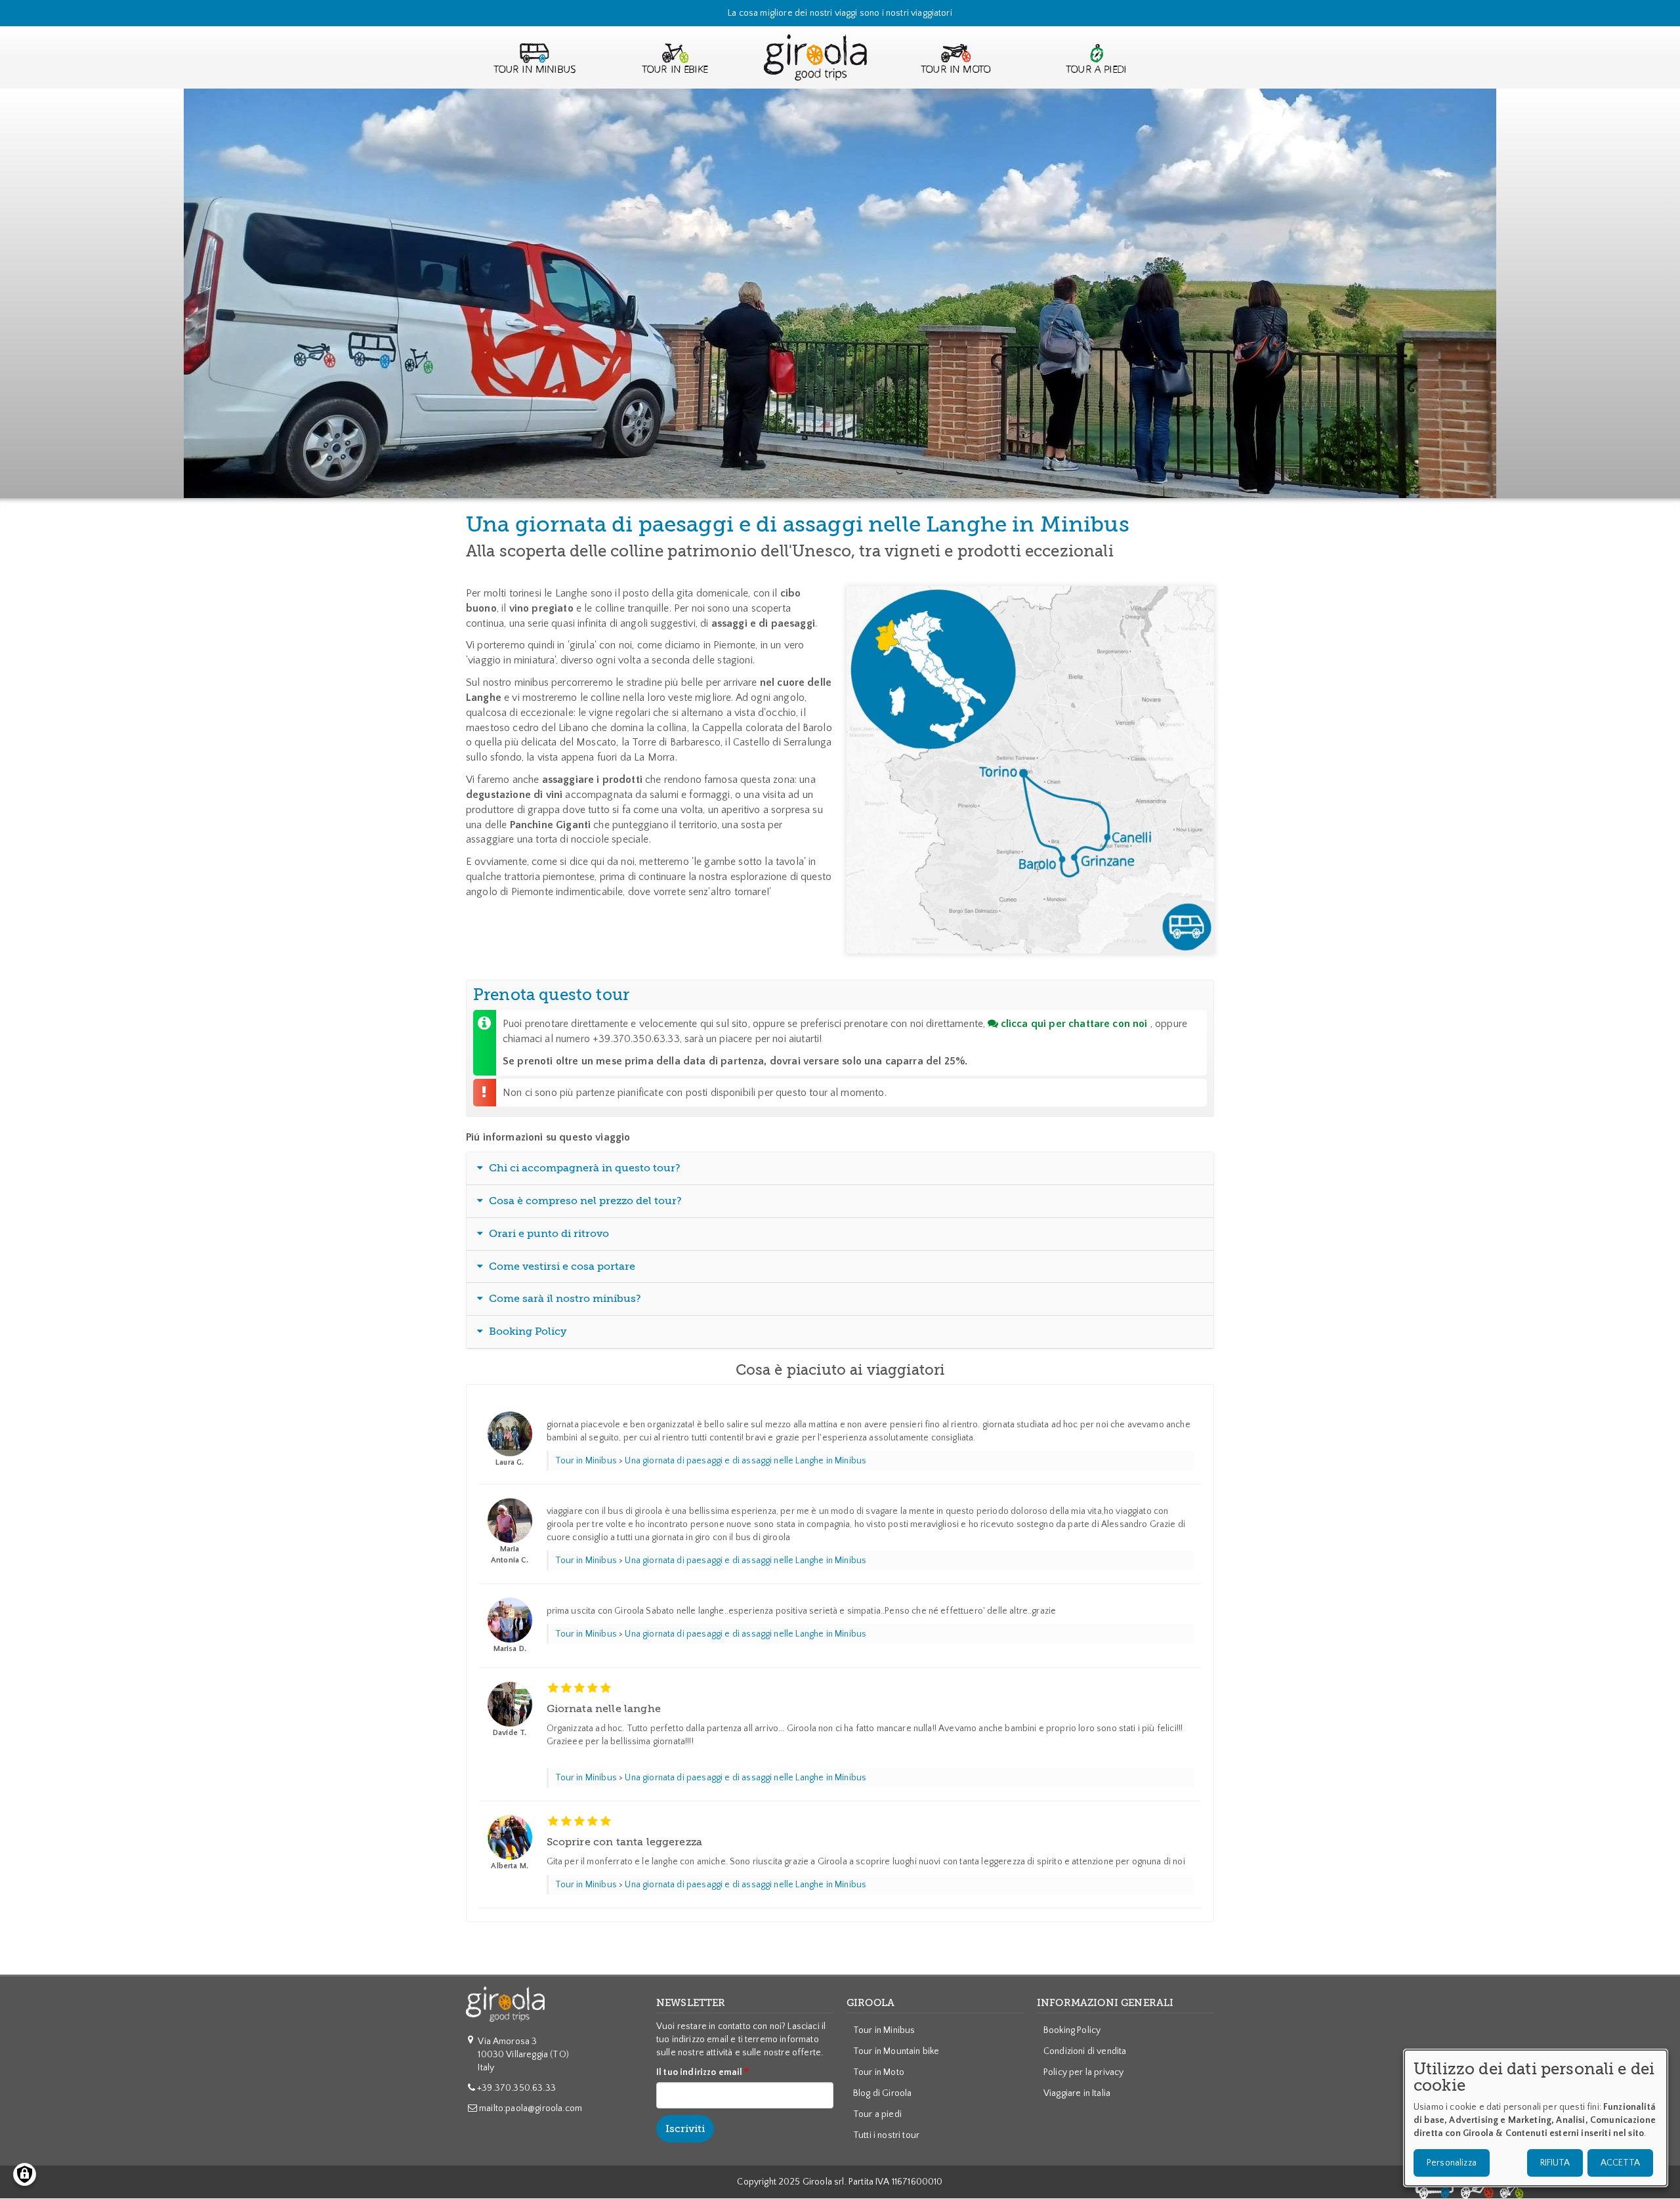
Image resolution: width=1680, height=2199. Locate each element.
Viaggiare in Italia (1077, 2093)
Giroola (815, 70)
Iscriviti (685, 2129)
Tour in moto (956, 70)
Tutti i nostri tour (886, 2135)
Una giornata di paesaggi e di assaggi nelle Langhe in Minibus (745, 1461)
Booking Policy (526, 1331)
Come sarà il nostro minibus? (564, 1299)
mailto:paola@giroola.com (531, 2108)
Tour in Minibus (535, 70)
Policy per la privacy (1083, 2072)
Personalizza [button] (1452, 2163)
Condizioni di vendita (1085, 2051)
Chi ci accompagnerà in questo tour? (583, 1168)
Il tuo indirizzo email (700, 2072)
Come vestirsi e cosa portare (561, 1267)
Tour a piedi (1096, 70)
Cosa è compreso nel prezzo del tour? (584, 1201)
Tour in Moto (879, 2072)
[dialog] (1536, 2118)
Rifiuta (1555, 2163)
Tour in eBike (675, 70)
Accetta (1620, 2163)
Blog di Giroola (882, 2093)
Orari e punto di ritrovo (548, 1234)
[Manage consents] (25, 2174)
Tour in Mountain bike (896, 2051)
